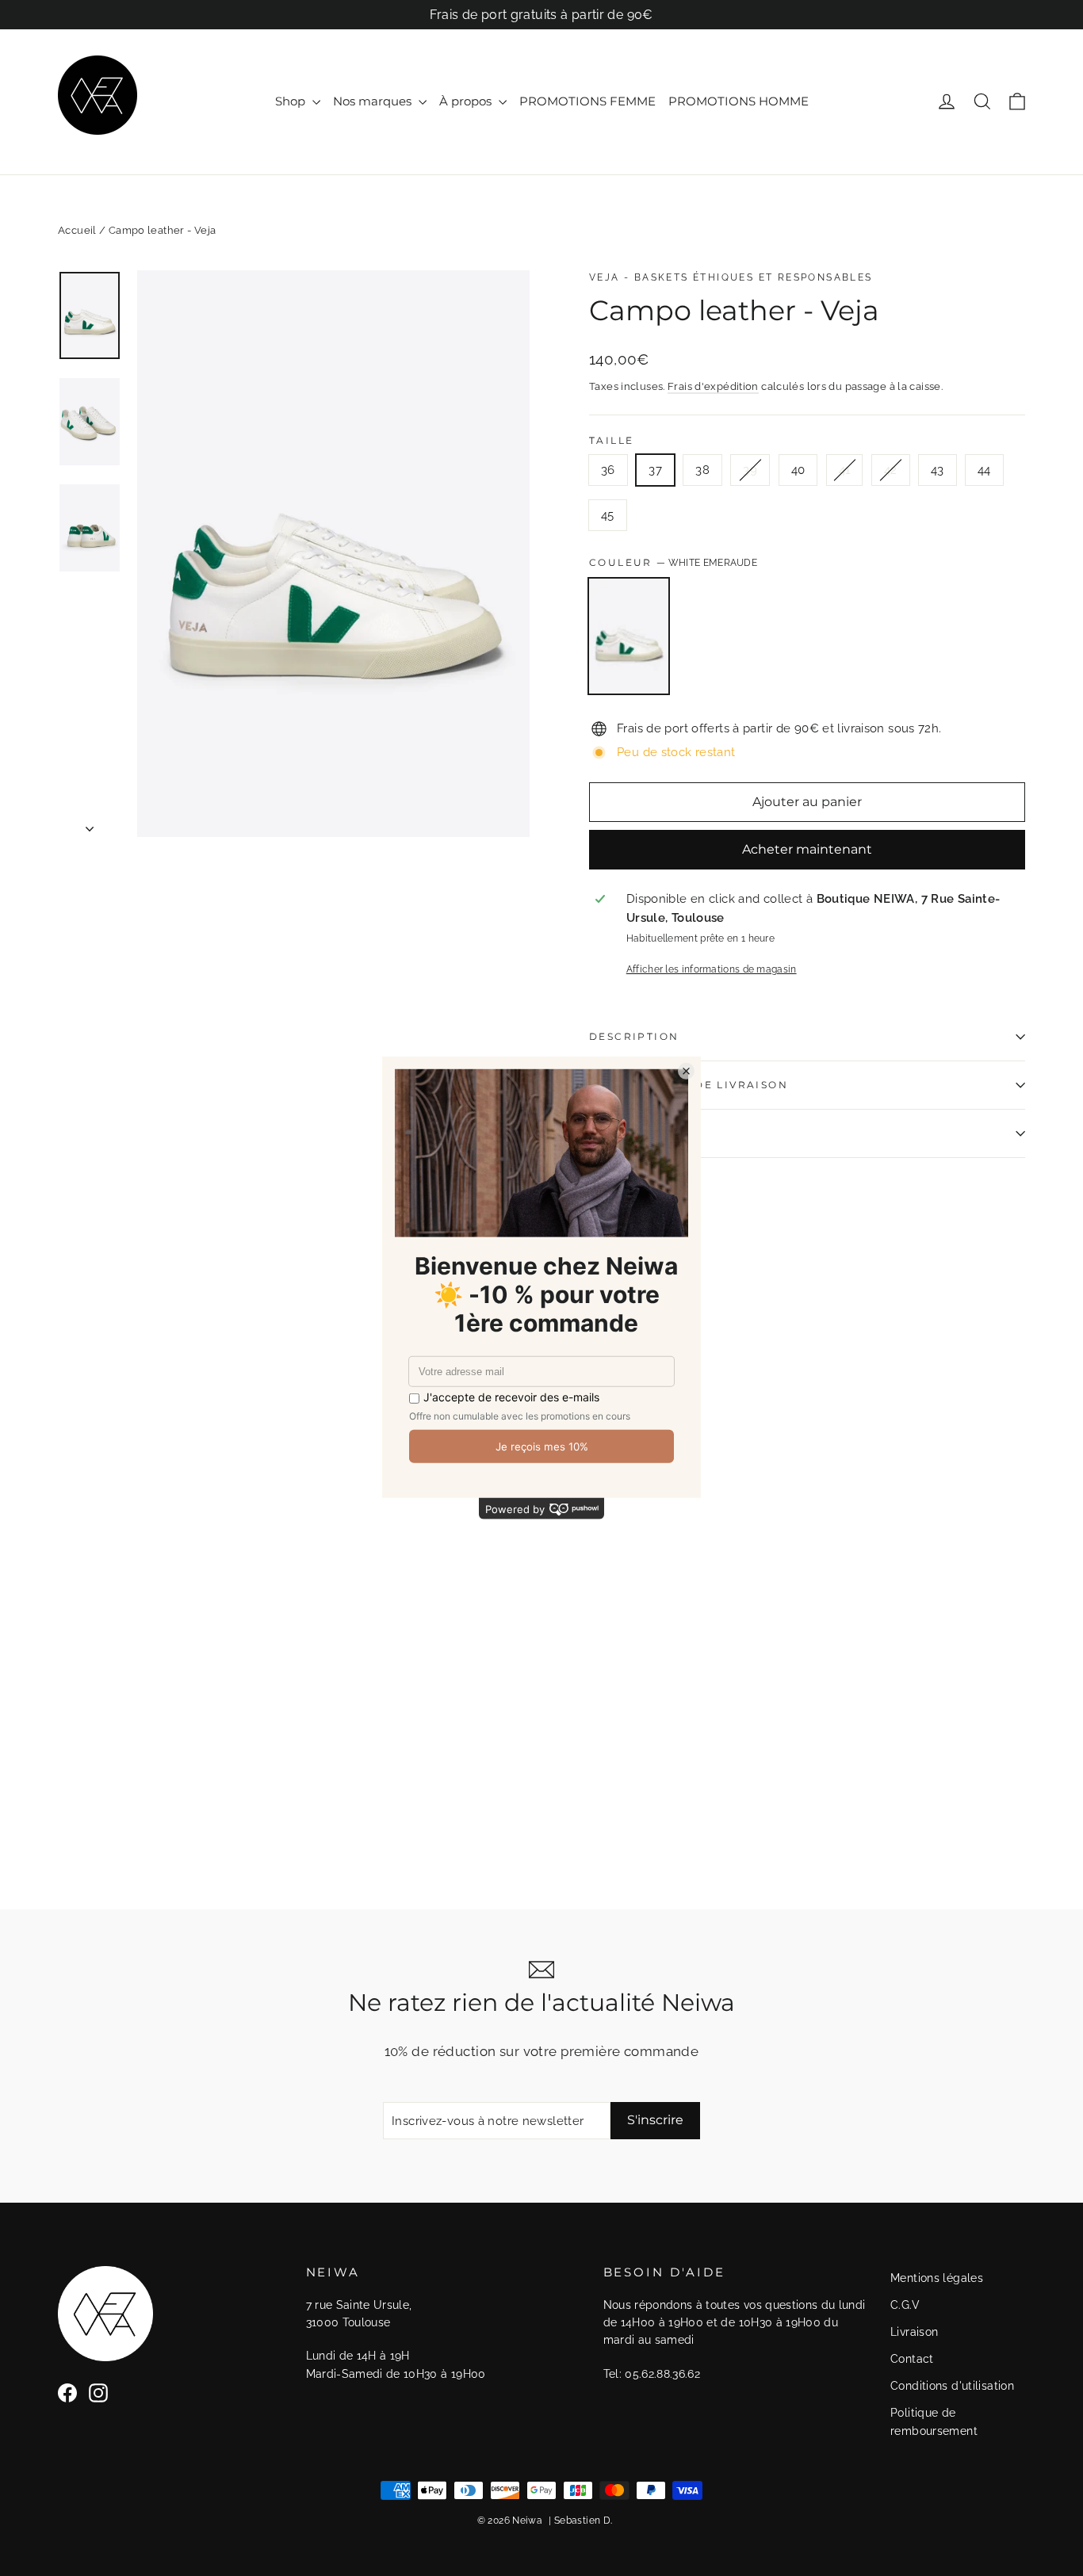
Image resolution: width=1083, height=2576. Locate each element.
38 (702, 470)
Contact (912, 2359)
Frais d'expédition (713, 386)
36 (608, 470)
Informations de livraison (689, 1085)
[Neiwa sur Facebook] (67, 2393)
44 (984, 470)
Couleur (673, 562)
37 (655, 470)
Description (634, 1036)
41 (845, 470)
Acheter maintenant (807, 849)
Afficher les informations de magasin (712, 969)
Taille (611, 441)
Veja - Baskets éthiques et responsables (731, 277)
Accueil (77, 230)
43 (938, 470)
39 (750, 470)
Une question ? (645, 1133)
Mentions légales (937, 2278)
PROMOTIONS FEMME (587, 101)
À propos (467, 101)
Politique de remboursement (934, 2421)
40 (798, 470)
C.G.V (905, 2305)
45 (608, 515)
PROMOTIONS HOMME (739, 101)
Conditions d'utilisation (952, 2386)
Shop (292, 101)
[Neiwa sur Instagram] (98, 2393)
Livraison (914, 2332)
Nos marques (374, 101)
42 (891, 470)
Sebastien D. (584, 2521)
